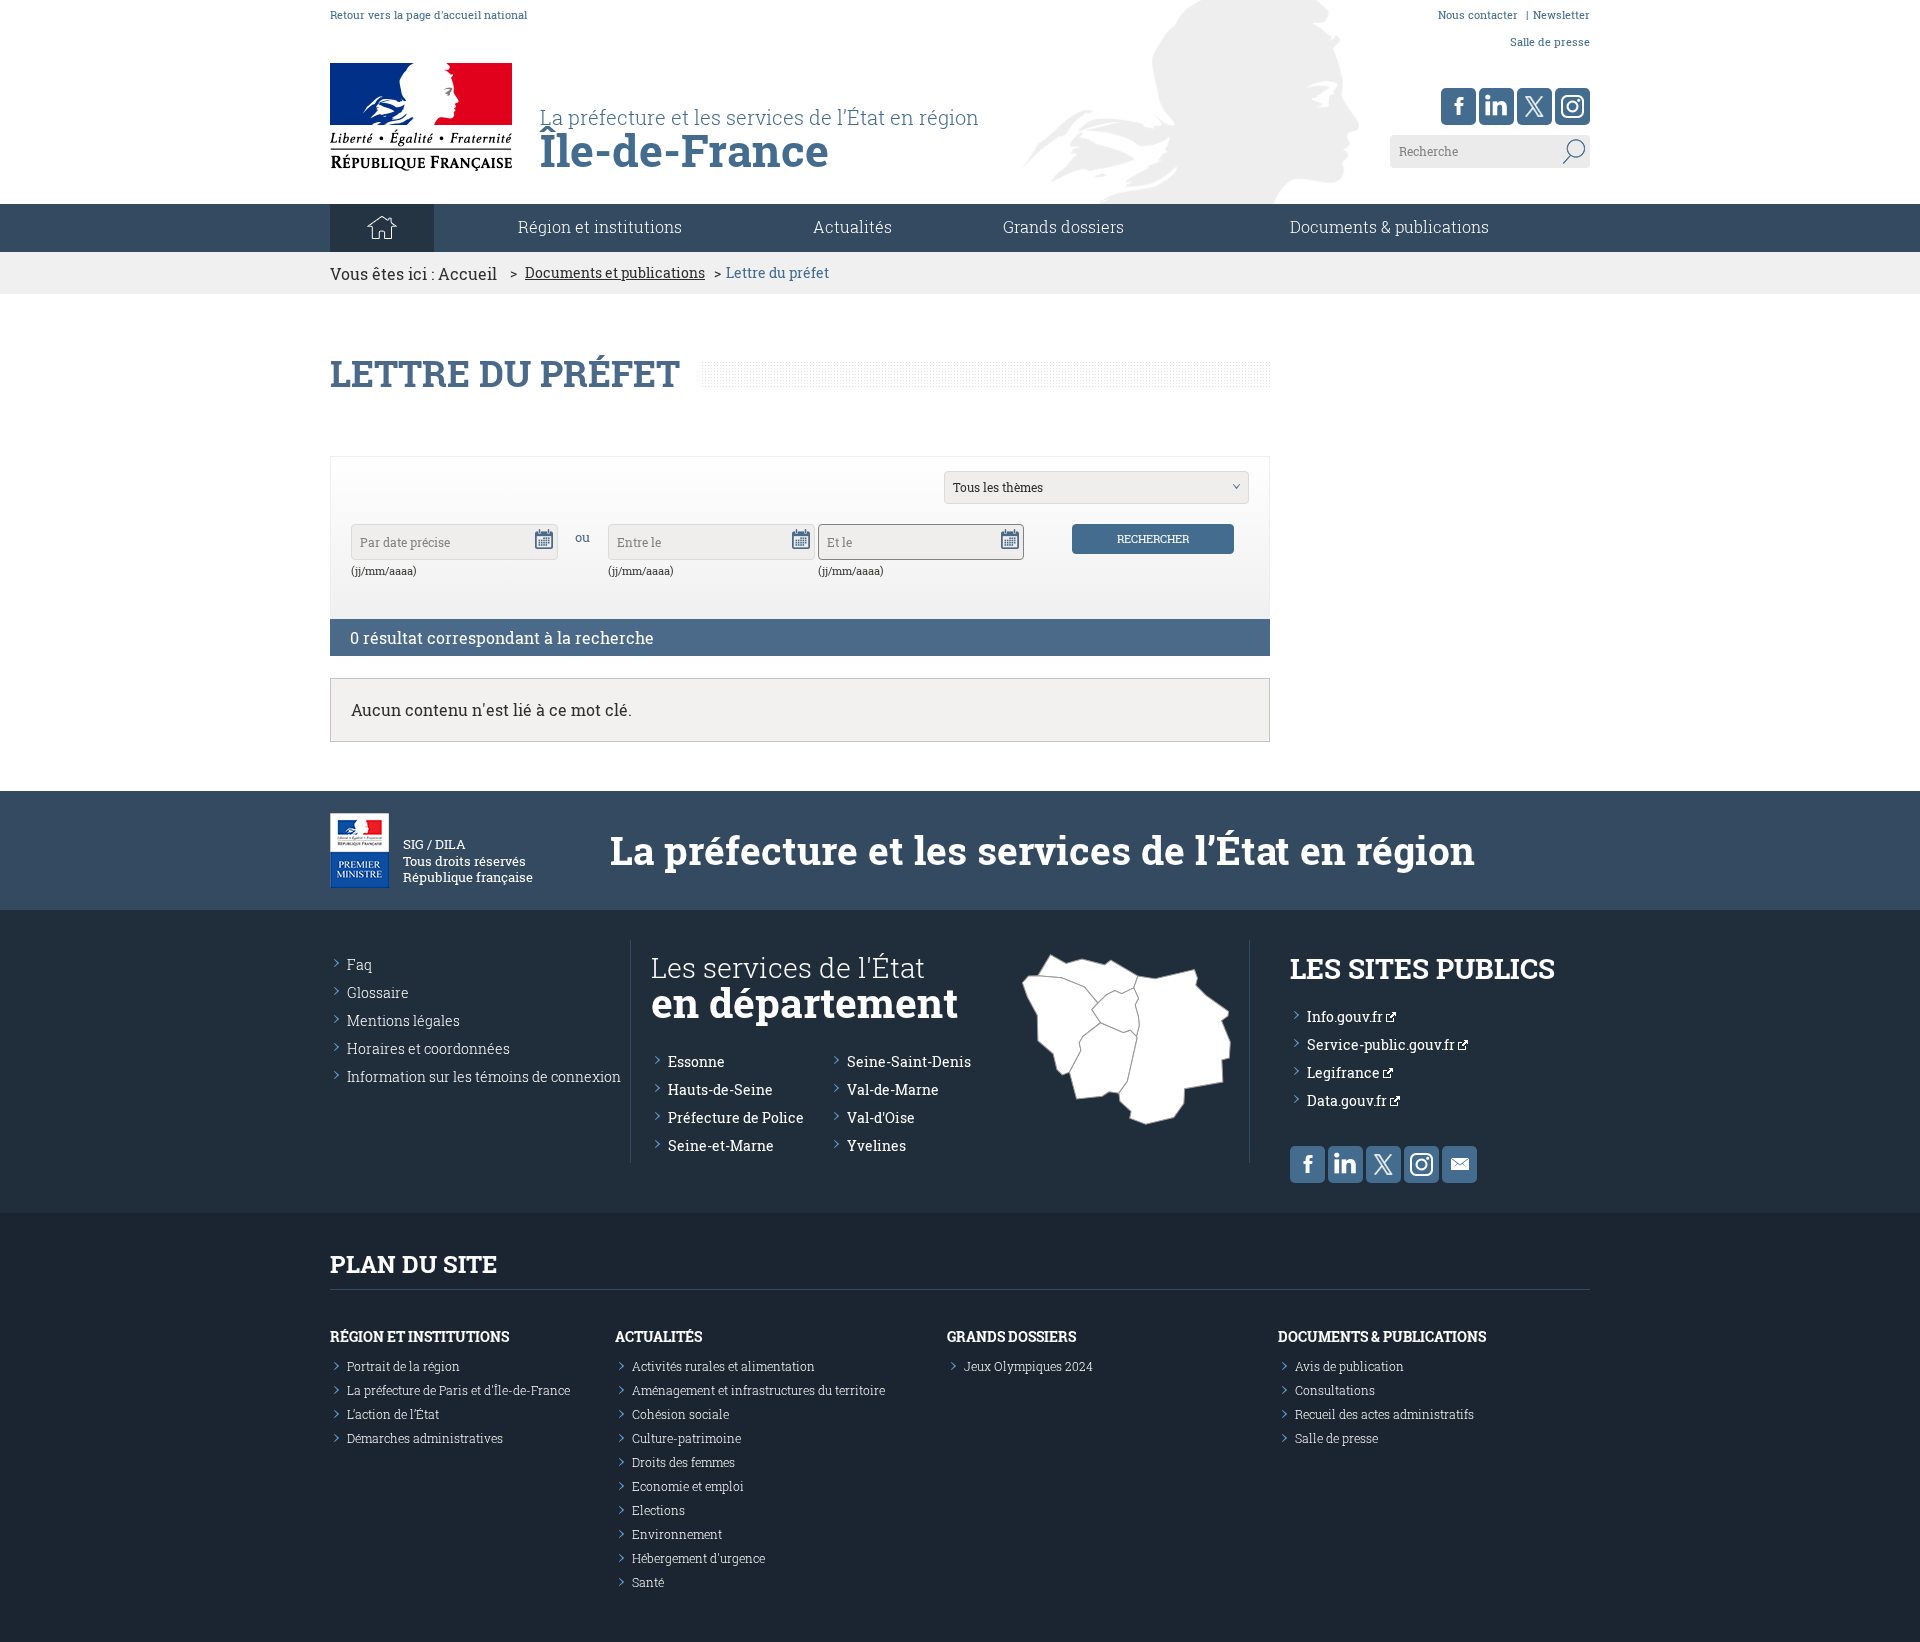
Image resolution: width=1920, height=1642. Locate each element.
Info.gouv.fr (1346, 1016)
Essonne (696, 1061)
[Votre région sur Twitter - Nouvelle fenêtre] (1534, 106)
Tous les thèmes (998, 487)
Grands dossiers (1063, 226)
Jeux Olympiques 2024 (1028, 1366)
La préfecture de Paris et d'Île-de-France (458, 1390)
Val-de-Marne (893, 1089)
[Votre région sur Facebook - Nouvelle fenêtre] (1458, 106)
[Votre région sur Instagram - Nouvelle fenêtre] (1572, 106)
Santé (648, 1582)
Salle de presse (1550, 41)
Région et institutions (419, 1336)
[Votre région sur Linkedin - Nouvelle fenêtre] (1496, 106)
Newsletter (1561, 14)
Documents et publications (615, 273)
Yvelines (876, 1145)
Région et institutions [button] (600, 226)
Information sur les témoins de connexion (484, 1076)
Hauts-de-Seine (720, 1089)
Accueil (467, 273)
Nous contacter (1478, 14)
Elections (658, 1510)
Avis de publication (1349, 1366)
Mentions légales (403, 1020)
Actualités (852, 226)
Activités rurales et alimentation (723, 1366)
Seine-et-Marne (721, 1145)
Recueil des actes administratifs (1384, 1414)
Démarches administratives (425, 1438)
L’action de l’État (393, 1414)
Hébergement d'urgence (698, 1558)
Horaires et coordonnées (428, 1048)
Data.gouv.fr (1348, 1100)
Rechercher (1153, 538)
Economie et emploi (688, 1486)
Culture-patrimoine (686, 1438)
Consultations (1335, 1390)
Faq (359, 964)
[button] (544, 538)
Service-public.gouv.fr (1382, 1044)
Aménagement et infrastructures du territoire (758, 1390)
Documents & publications (1389, 226)
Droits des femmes (683, 1462)
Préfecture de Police (736, 1117)
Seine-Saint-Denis (909, 1061)
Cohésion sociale (680, 1414)
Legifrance (1345, 1072)
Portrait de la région (403, 1366)
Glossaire (378, 992)
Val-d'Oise (881, 1117)
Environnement (677, 1534)
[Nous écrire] (1459, 1164)
